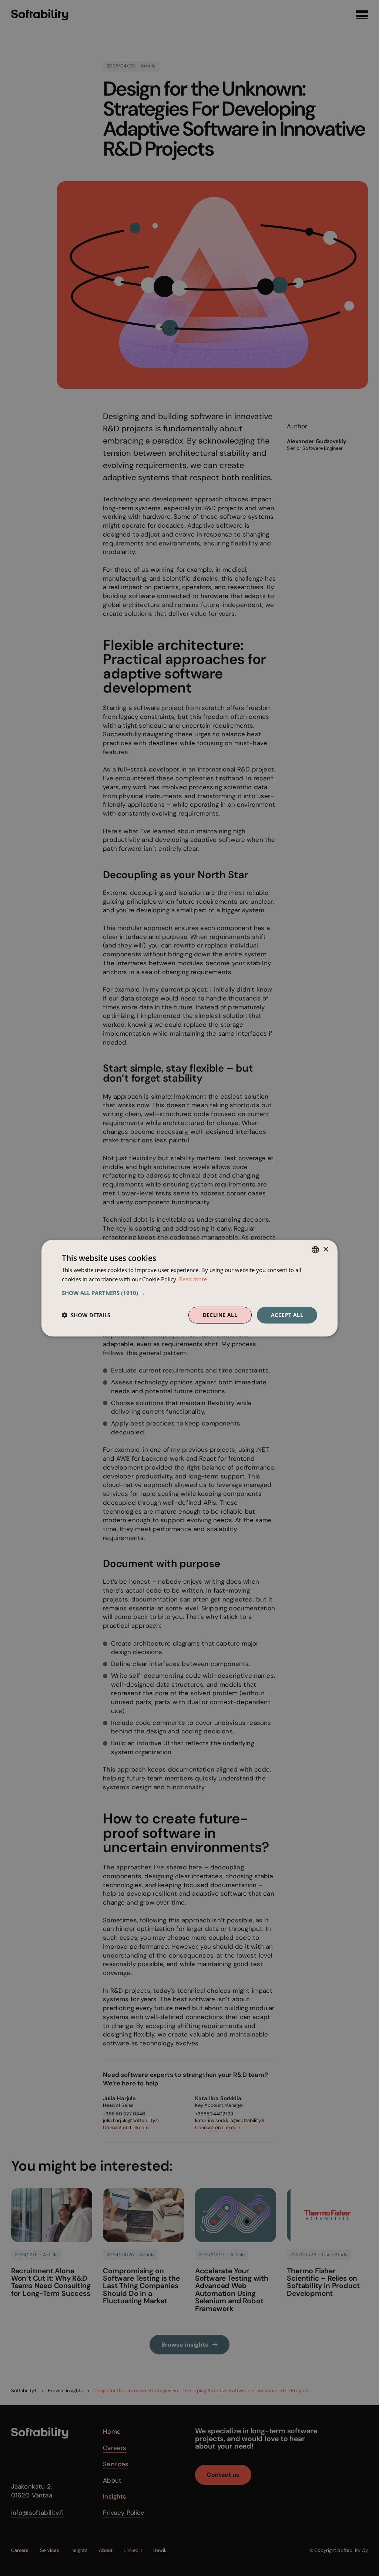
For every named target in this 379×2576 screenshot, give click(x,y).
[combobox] (315, 1250)
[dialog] (189, 1288)
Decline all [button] (220, 1315)
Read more (193, 1279)
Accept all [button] (287, 1315)
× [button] (326, 1249)
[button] (189, 1293)
